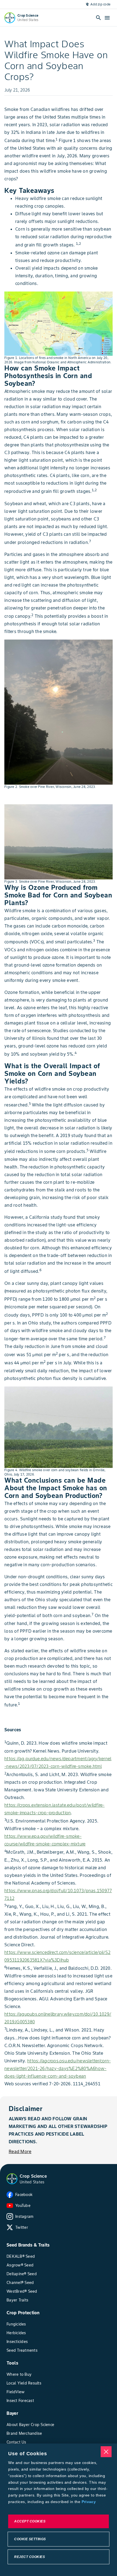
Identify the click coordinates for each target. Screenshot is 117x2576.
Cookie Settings (30, 2539)
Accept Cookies (30, 2521)
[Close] (106, 2452)
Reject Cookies (30, 2557)
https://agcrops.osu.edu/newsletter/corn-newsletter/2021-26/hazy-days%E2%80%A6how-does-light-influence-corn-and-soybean (58, 2068)
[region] (59, 2510)
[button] (12, 2179)
